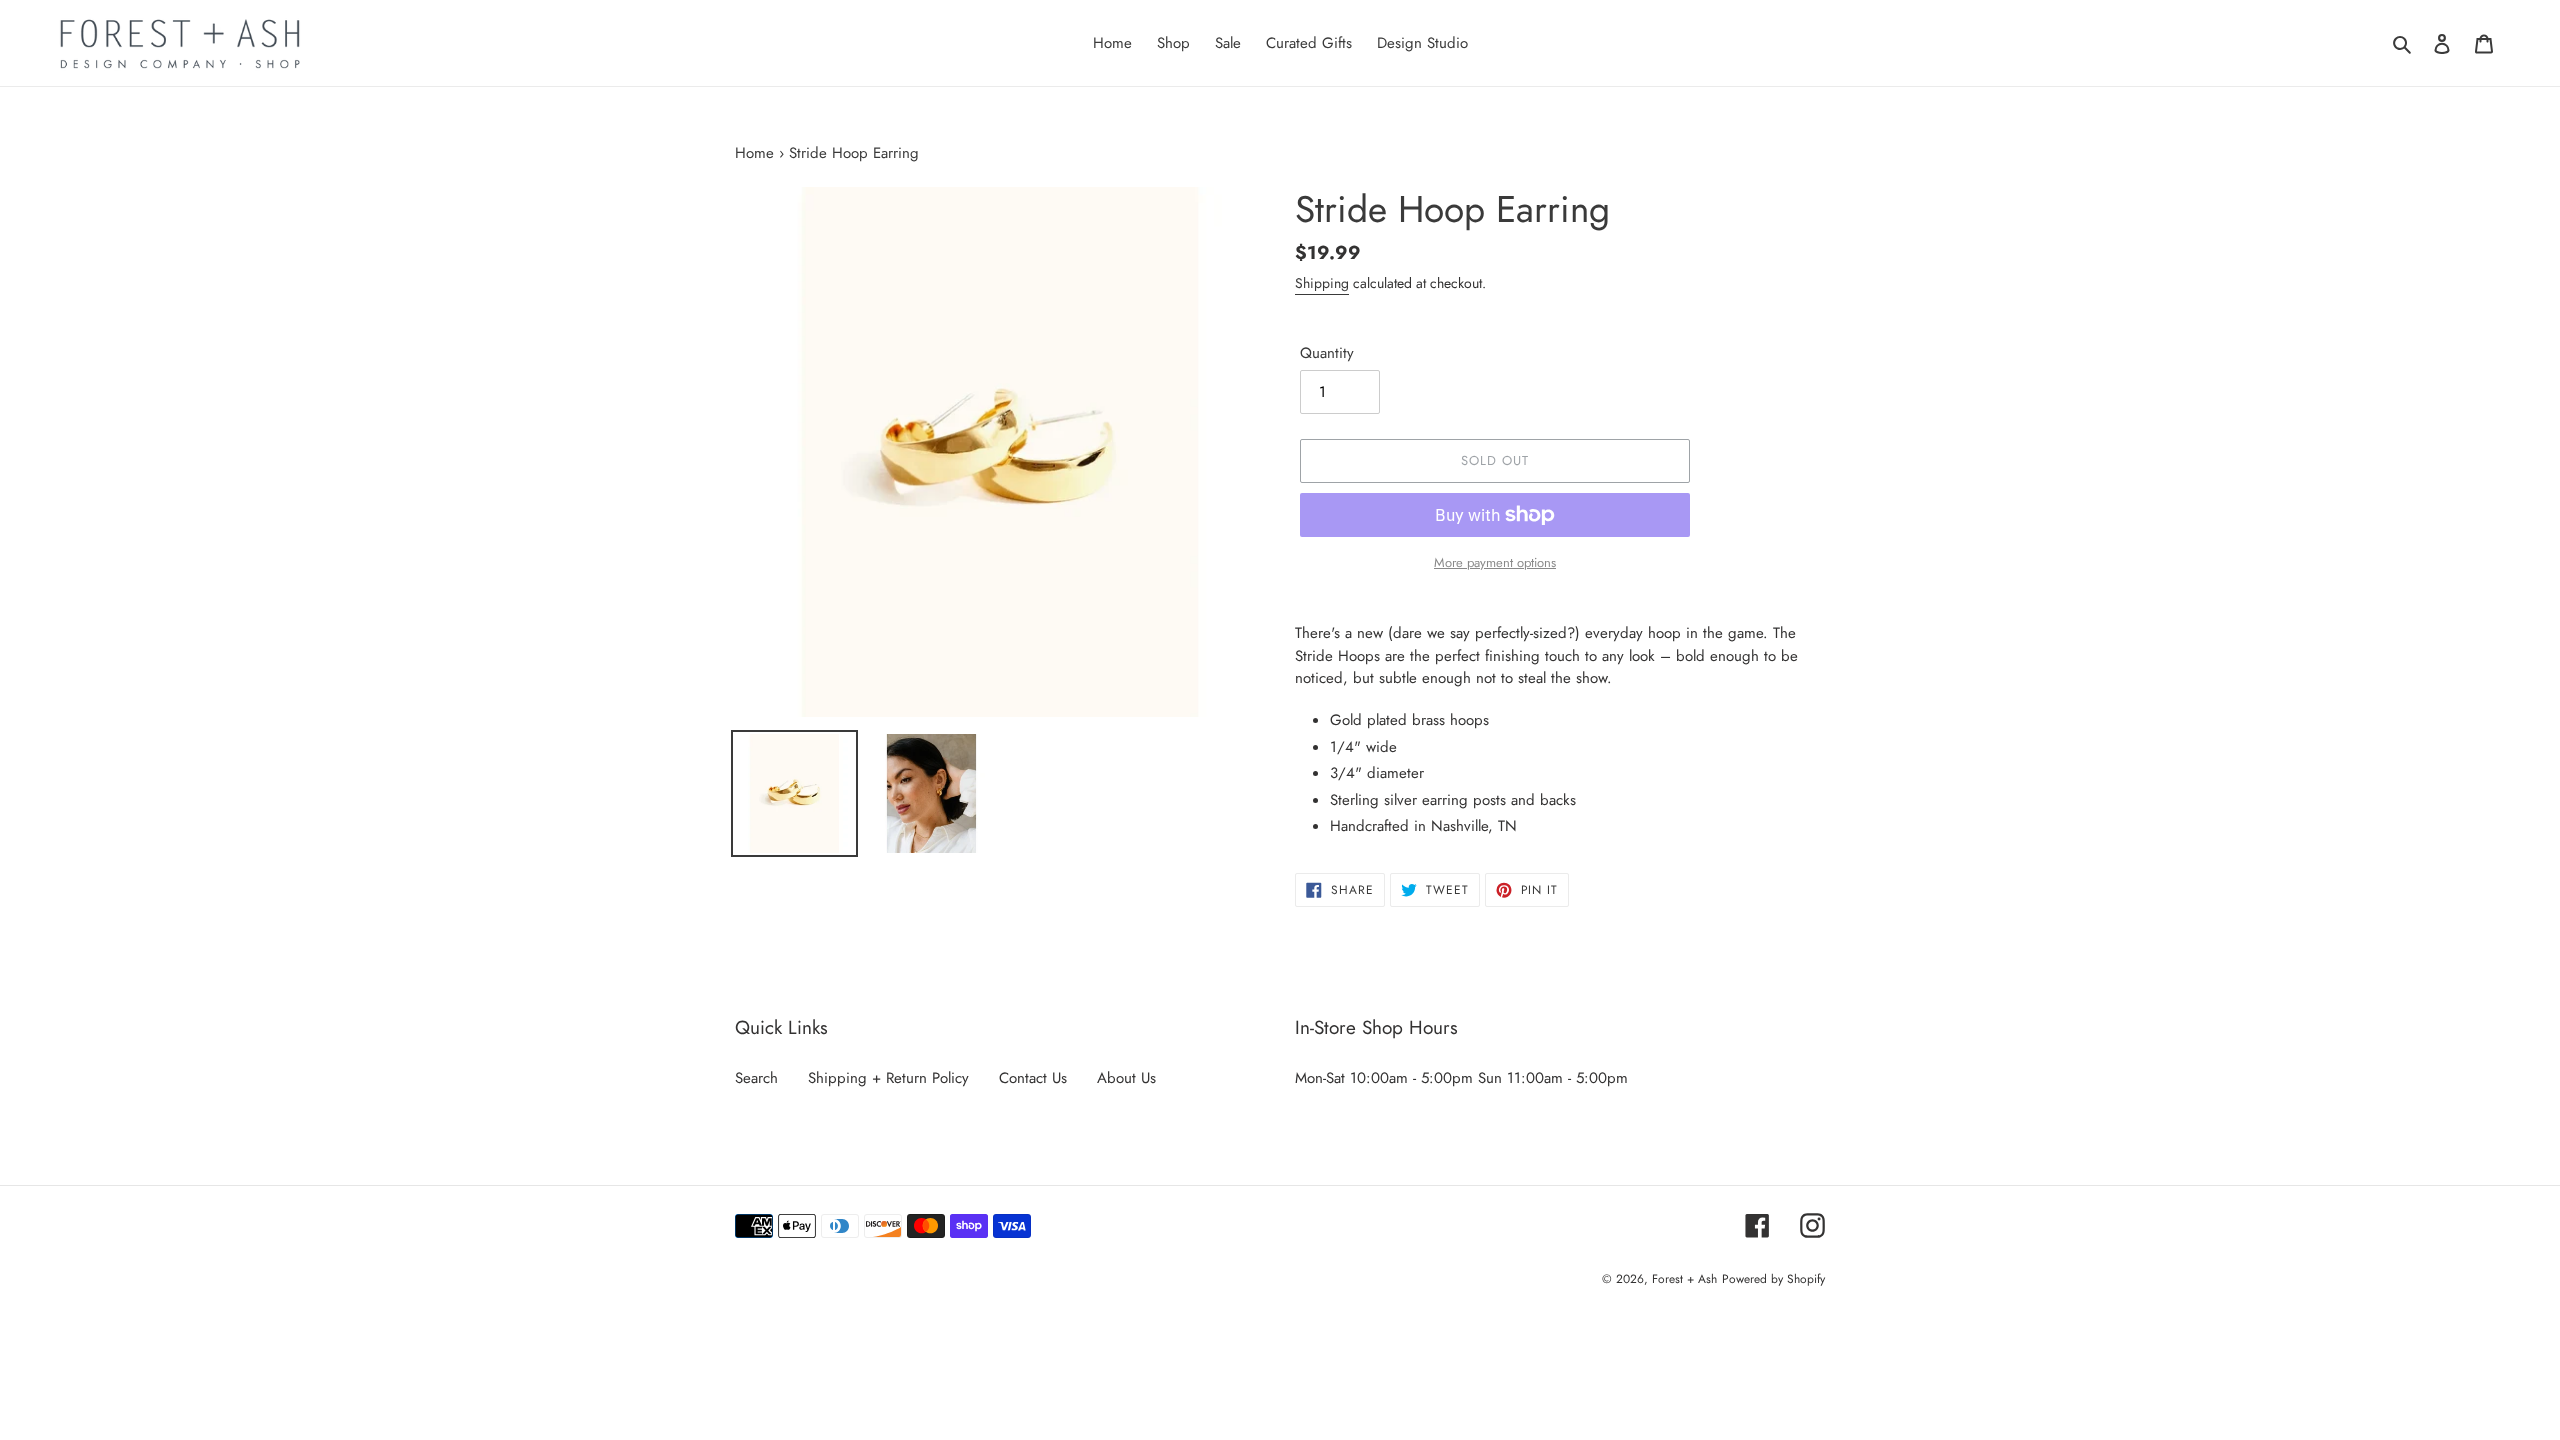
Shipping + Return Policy (888, 1078)
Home (754, 153)
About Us (1126, 1078)
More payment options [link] (1495, 562)
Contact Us (1033, 1078)
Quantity (1327, 353)
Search (756, 1078)
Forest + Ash (1684, 1279)
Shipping (1322, 283)
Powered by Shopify (1773, 1279)
